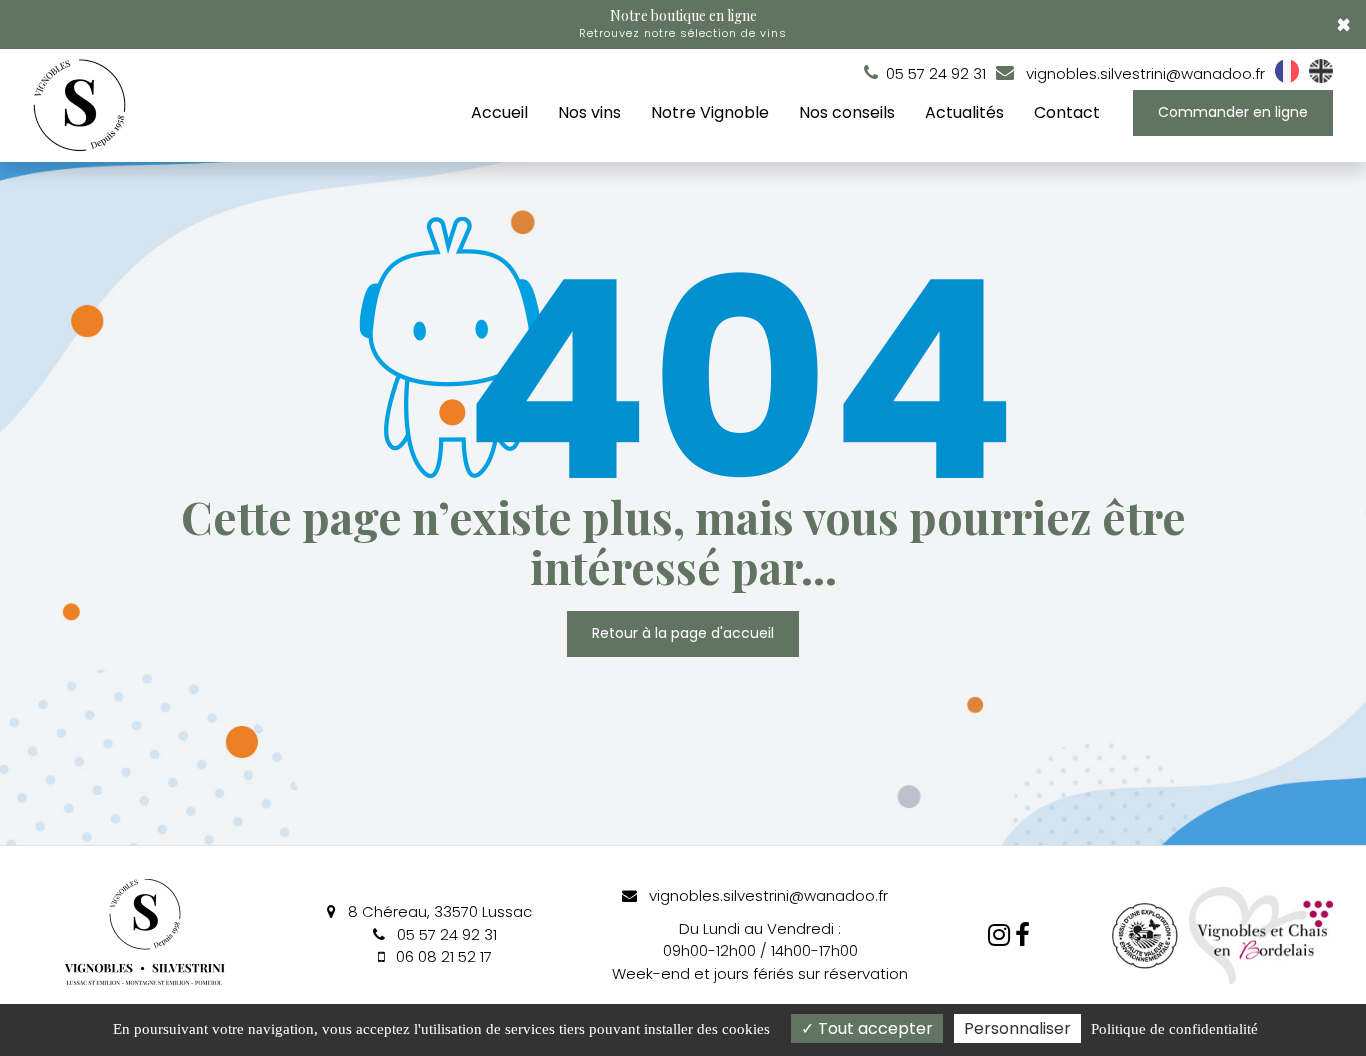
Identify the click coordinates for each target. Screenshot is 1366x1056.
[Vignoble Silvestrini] (1022, 935)
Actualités (964, 112)
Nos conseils (847, 112)
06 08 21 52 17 (442, 956)
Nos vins (589, 112)
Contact (1067, 112)
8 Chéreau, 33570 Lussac (438, 911)
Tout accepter (873, 1028)
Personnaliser (1017, 1028)
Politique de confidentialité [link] (1174, 1029)
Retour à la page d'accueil (683, 634)
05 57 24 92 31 (445, 934)
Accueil (499, 112)
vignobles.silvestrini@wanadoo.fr (1143, 73)
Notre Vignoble (710, 112)
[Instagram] (999, 935)
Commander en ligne (1233, 112)
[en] (1321, 77)
